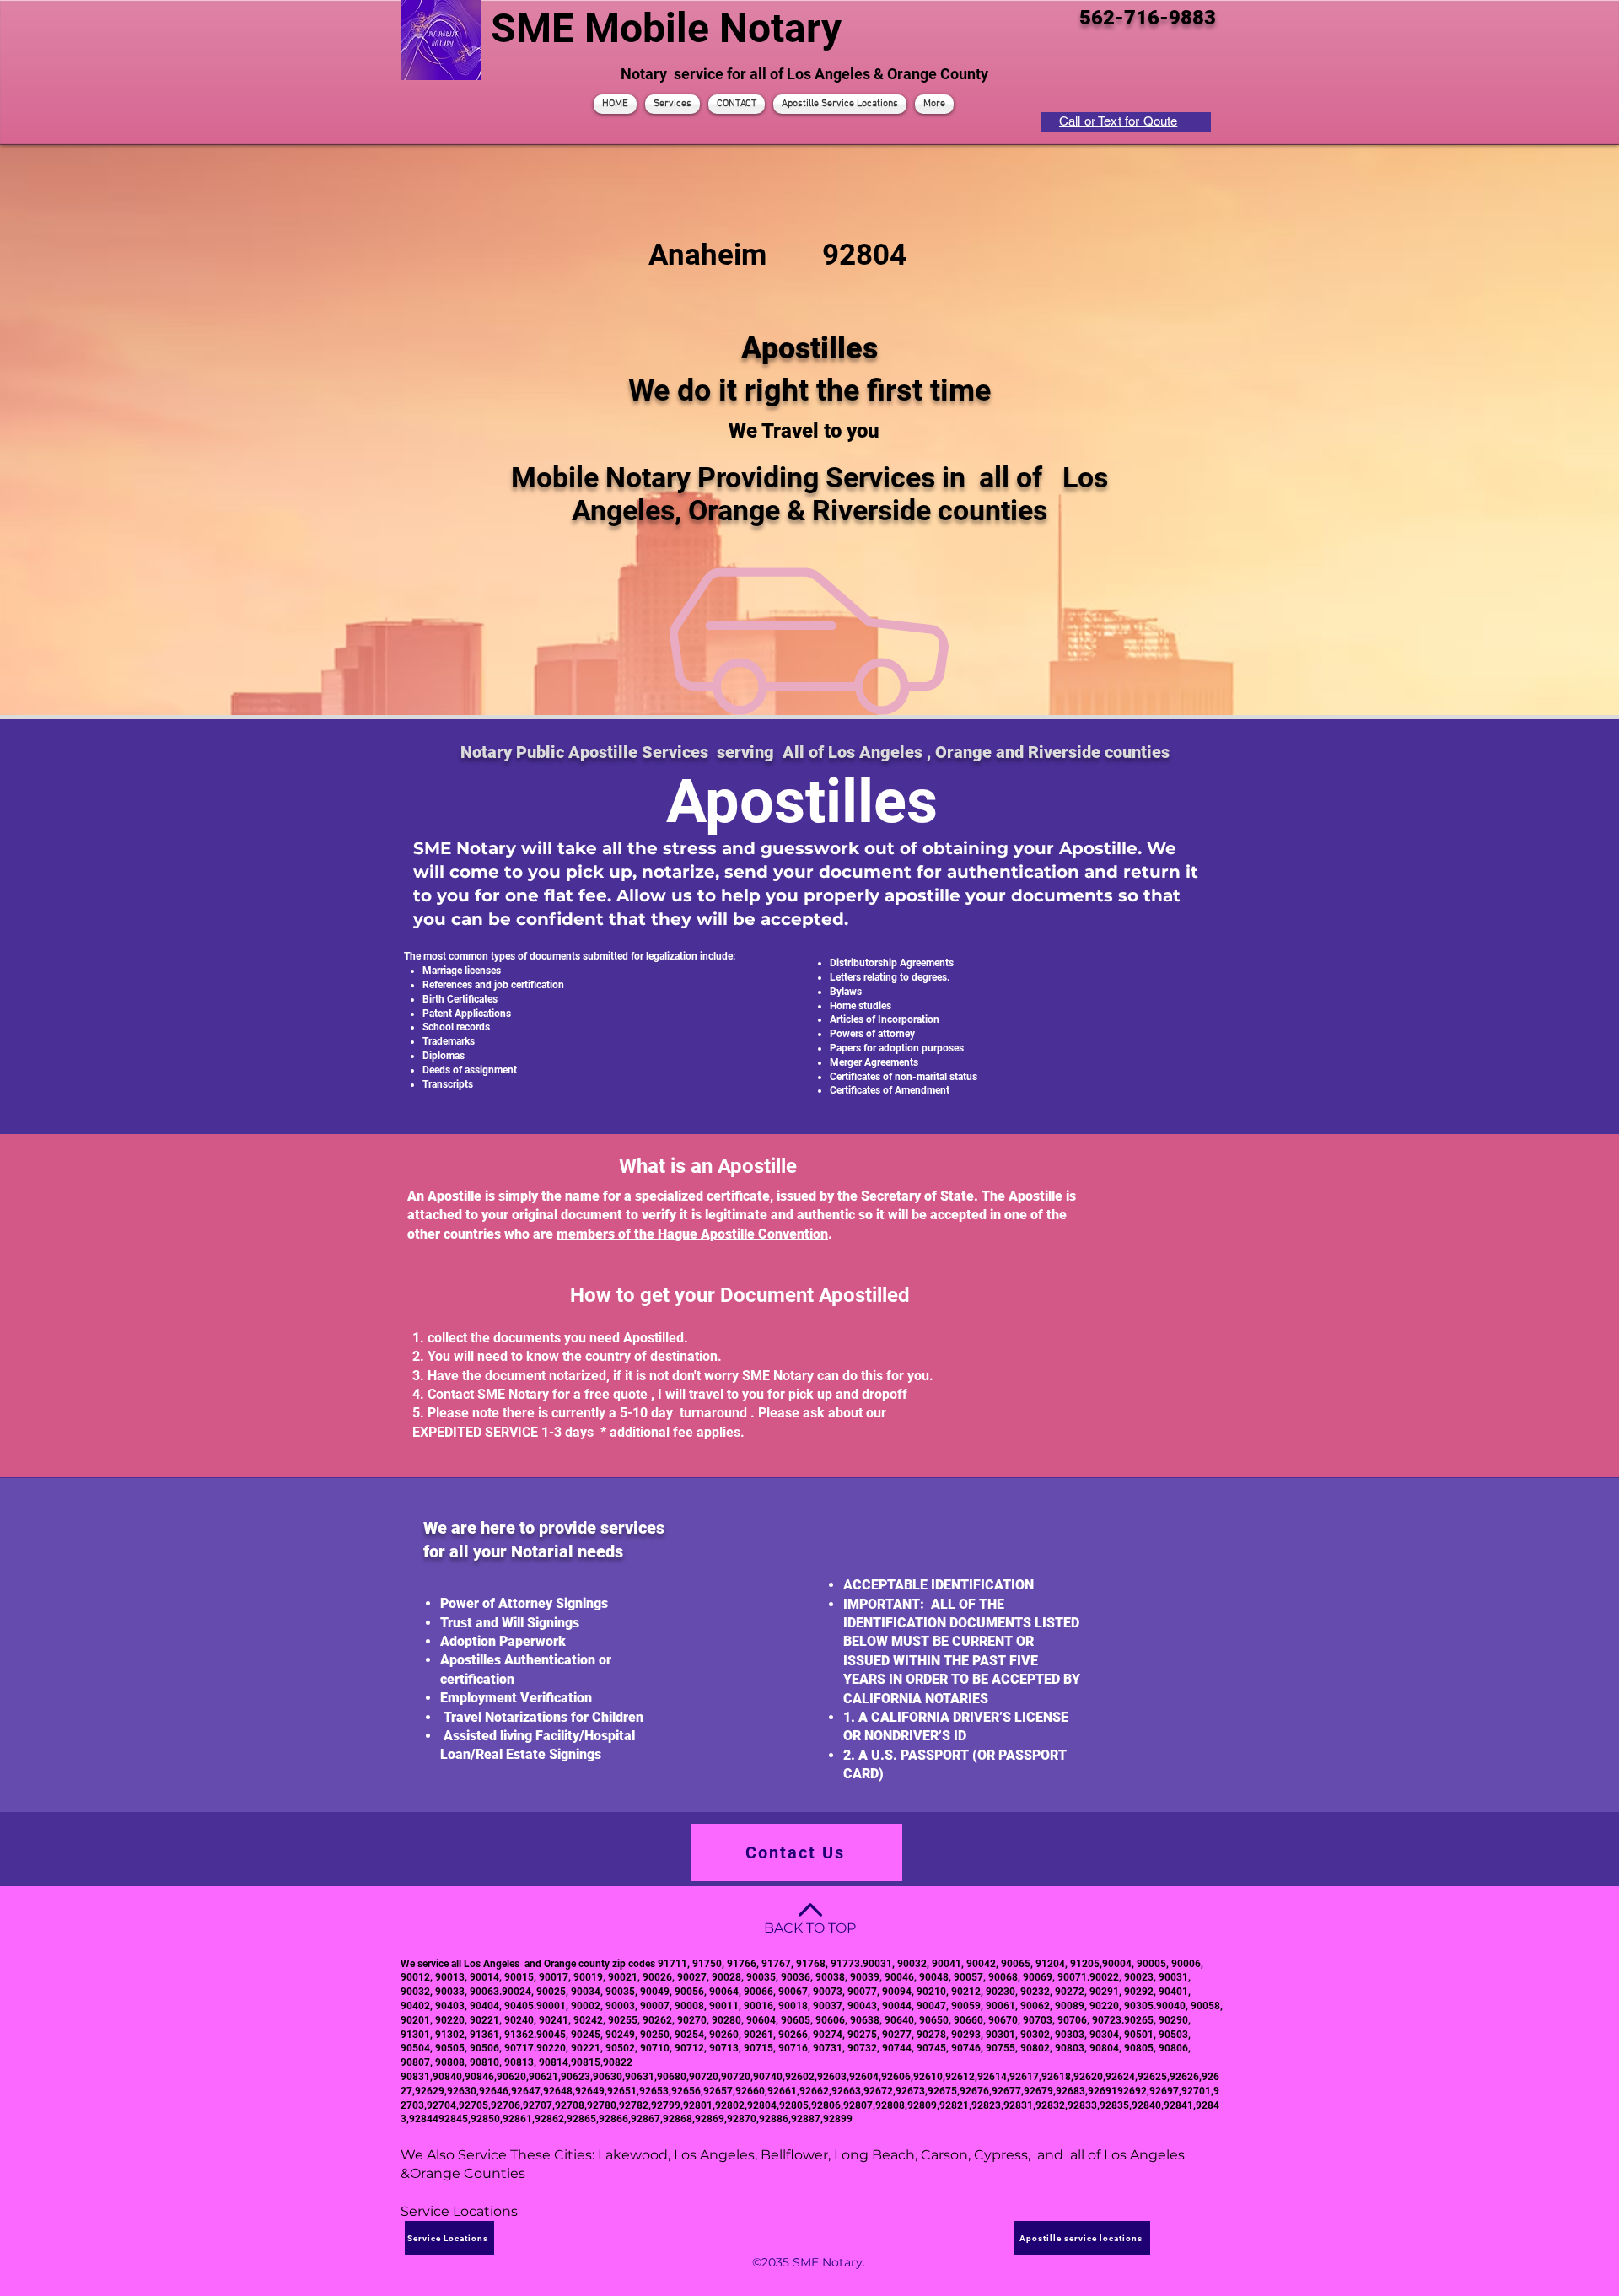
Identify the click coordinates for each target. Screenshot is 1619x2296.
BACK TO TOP (810, 1928)
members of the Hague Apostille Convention (692, 1234)
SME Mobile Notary (666, 28)
